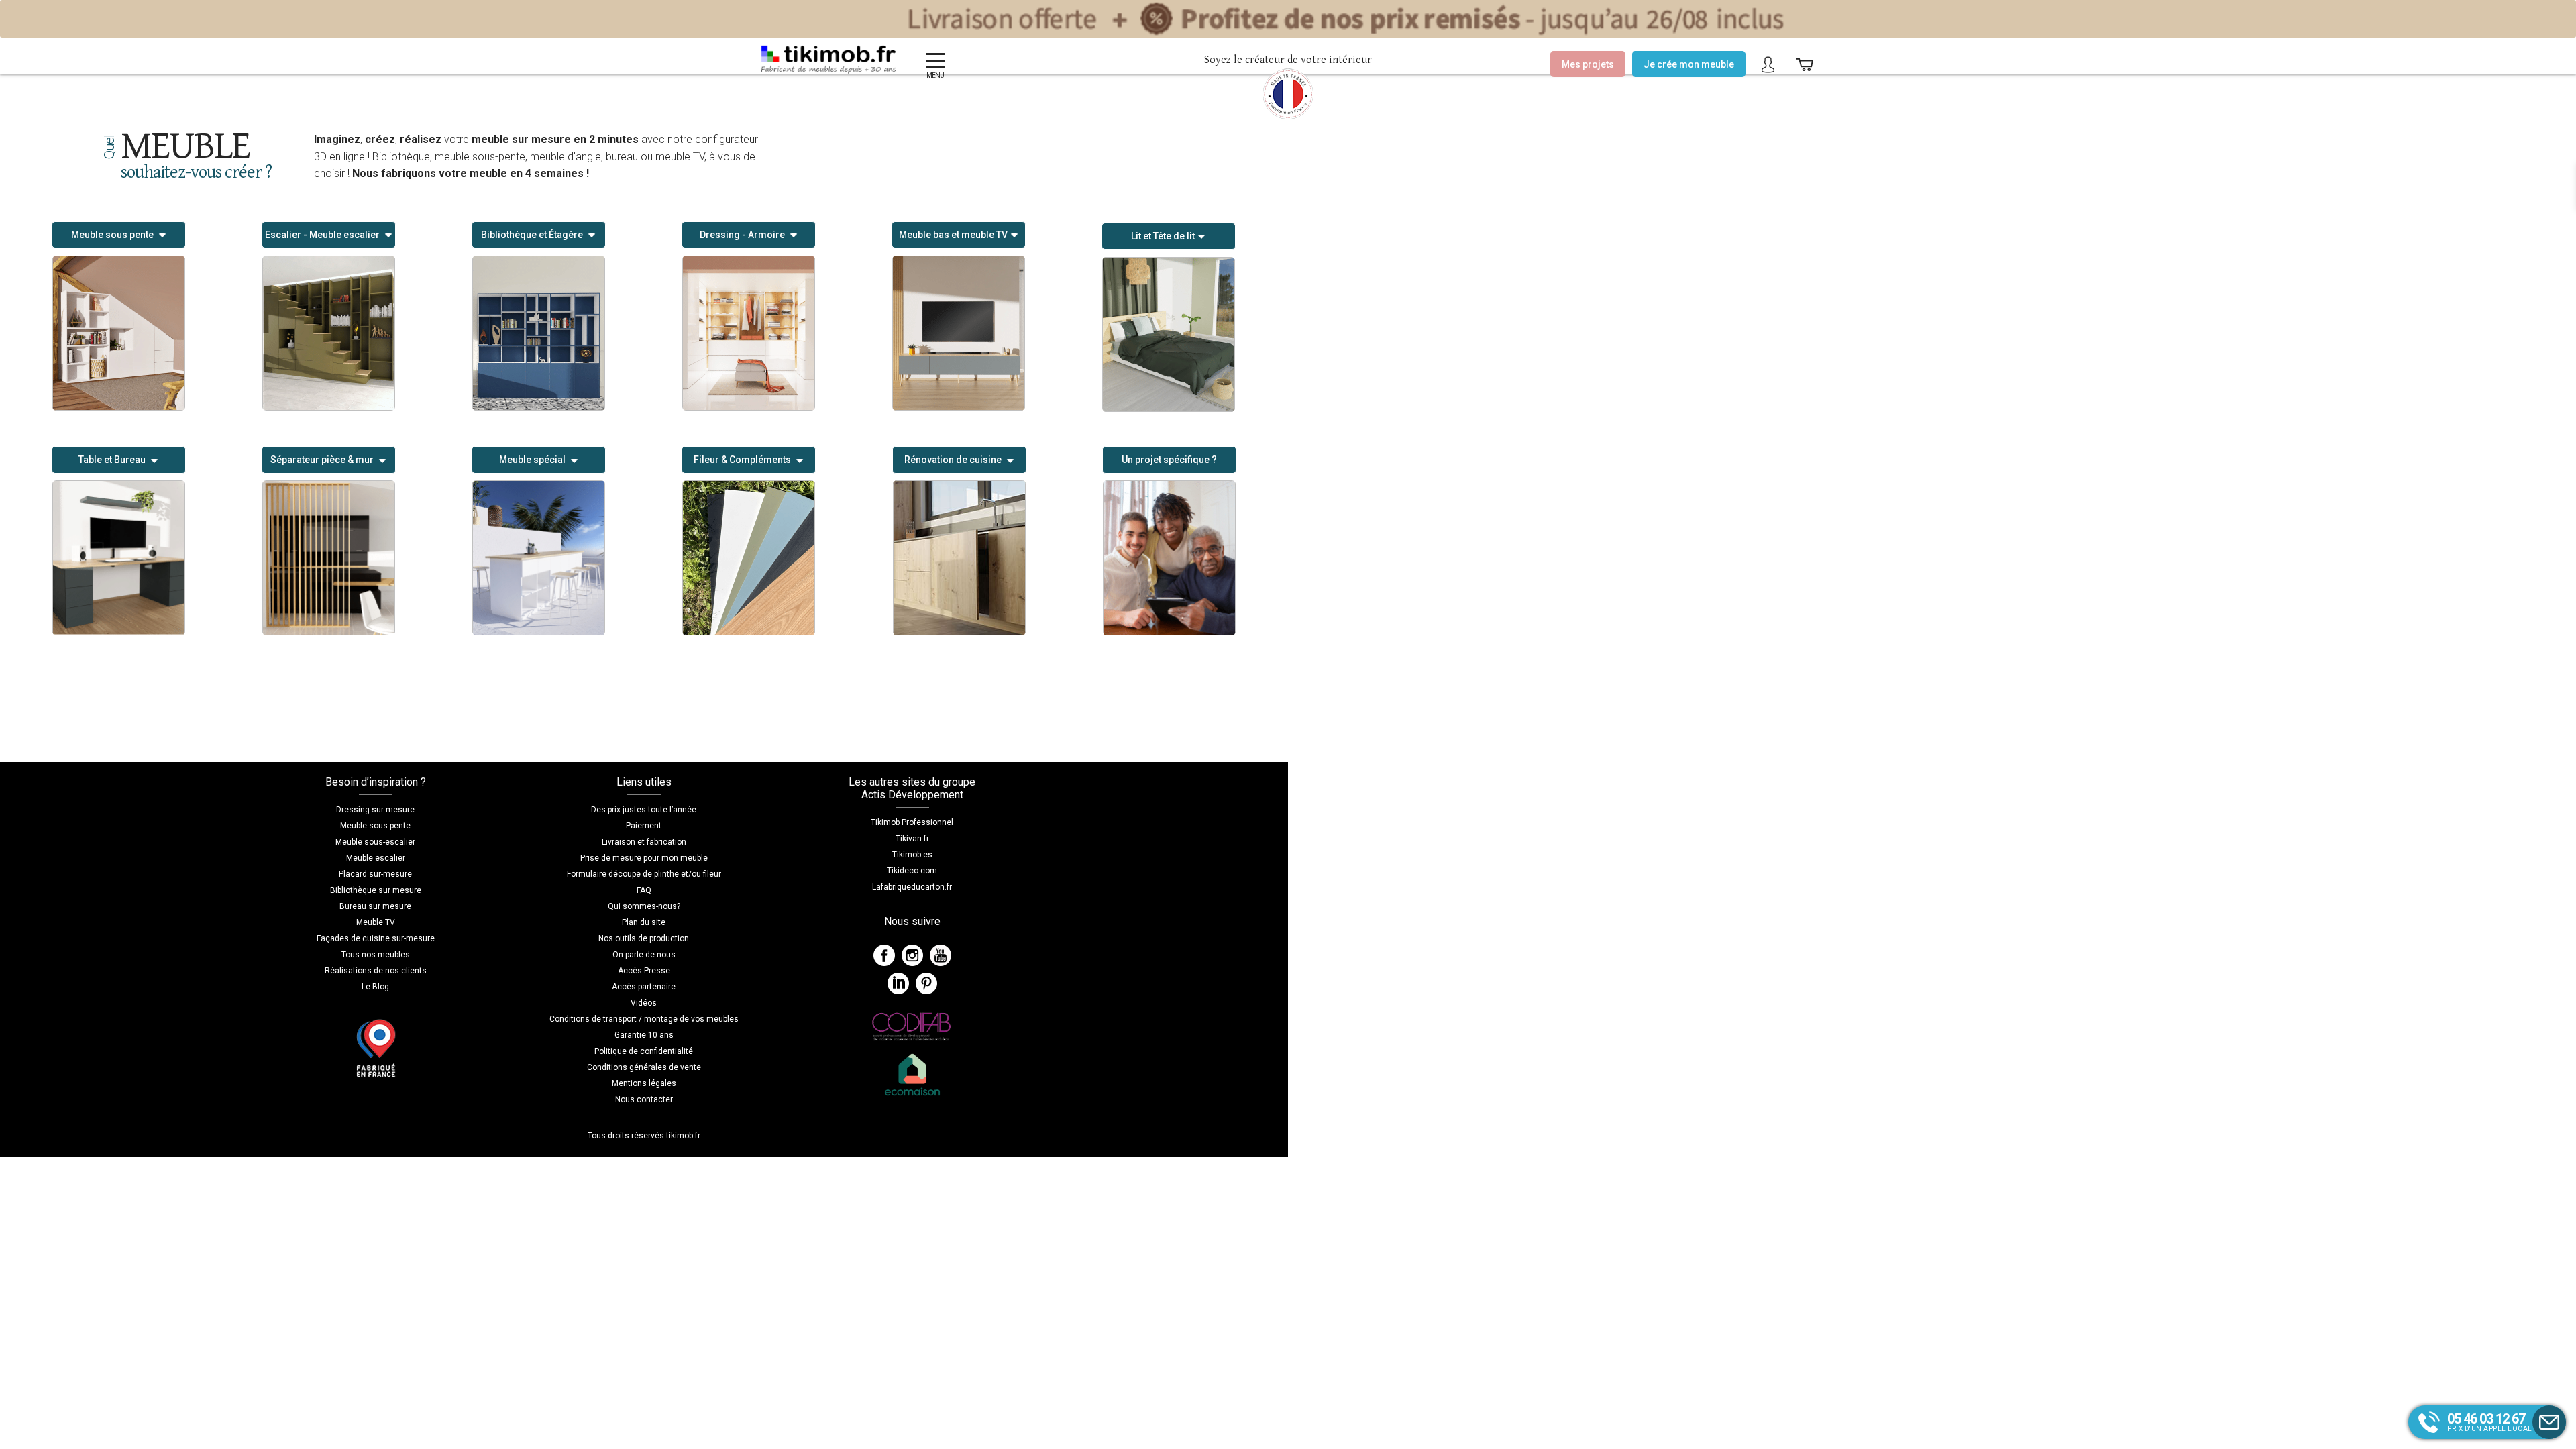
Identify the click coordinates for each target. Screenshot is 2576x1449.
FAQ (644, 890)
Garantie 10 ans (644, 1035)
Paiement (644, 826)
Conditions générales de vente (644, 1067)
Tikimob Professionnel (912, 822)
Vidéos (644, 1003)
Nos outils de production (644, 938)
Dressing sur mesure (375, 810)
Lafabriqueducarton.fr (912, 887)
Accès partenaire (644, 987)
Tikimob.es (912, 855)
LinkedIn (898, 983)
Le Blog (375, 987)
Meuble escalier (376, 858)
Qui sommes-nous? (644, 906)
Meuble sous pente (375, 826)
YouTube (941, 955)
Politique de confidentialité (644, 1051)
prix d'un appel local (2490, 1421)
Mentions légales (644, 1083)
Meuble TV (376, 922)
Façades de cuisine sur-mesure (376, 938)
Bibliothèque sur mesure (376, 890)
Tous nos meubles (376, 955)
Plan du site (644, 922)
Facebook (884, 955)
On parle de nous (644, 955)
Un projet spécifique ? (1169, 460)
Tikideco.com (912, 871)
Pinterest (926, 983)
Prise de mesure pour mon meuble (644, 858)
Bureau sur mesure (375, 906)
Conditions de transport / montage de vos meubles (644, 1019)
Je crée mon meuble (1689, 64)
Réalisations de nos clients (376, 971)
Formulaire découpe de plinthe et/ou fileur (644, 874)
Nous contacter (644, 1099)
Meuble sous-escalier (375, 842)
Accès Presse (644, 971)
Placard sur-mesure (375, 874)
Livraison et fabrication (644, 842)
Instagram (912, 955)
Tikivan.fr (912, 839)
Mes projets (1588, 64)
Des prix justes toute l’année (644, 810)
